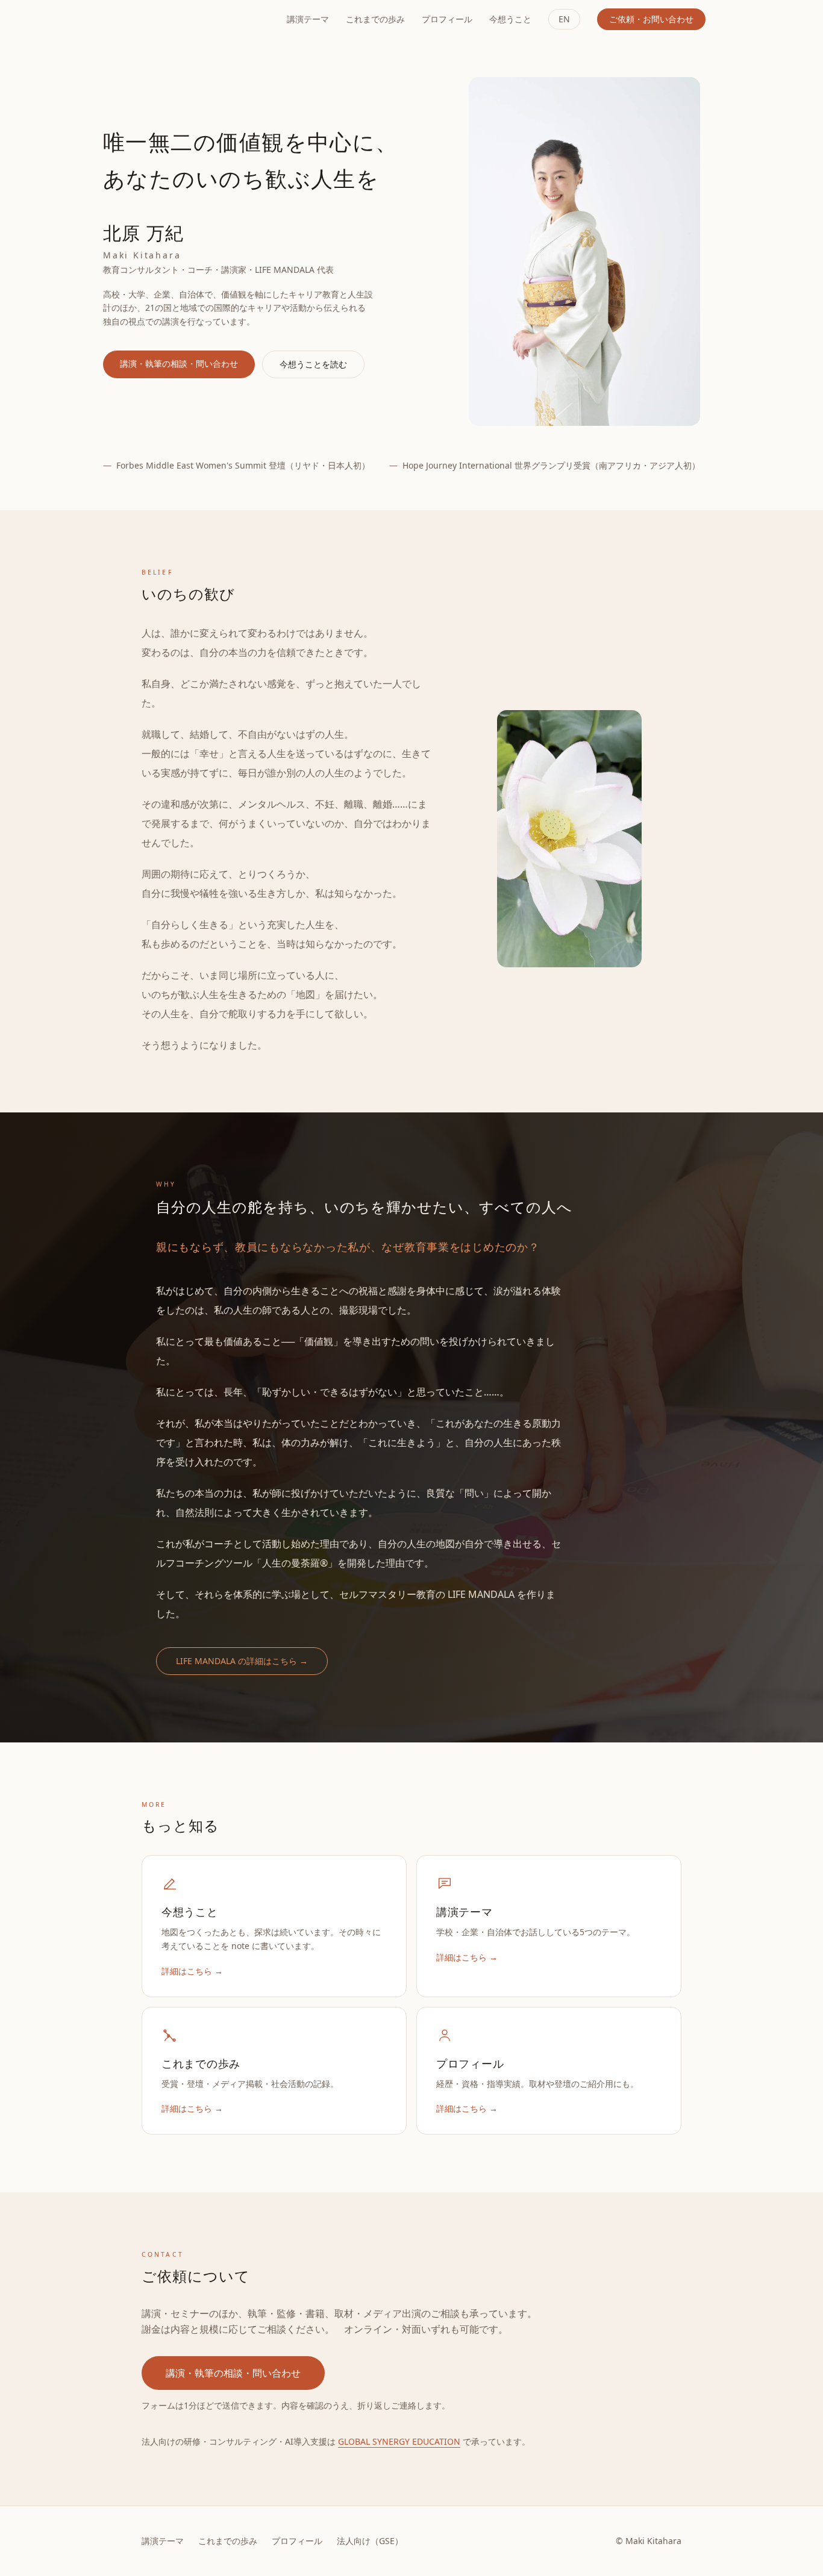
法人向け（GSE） (370, 2541)
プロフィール (447, 19)
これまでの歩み (375, 19)
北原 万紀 (139, 19)
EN (564, 19)
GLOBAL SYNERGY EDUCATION (399, 2441)
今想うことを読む (313, 364)
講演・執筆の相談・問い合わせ (179, 363)
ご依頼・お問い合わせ (651, 19)
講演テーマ (308, 19)
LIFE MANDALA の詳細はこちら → (242, 1661)
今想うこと (510, 19)
